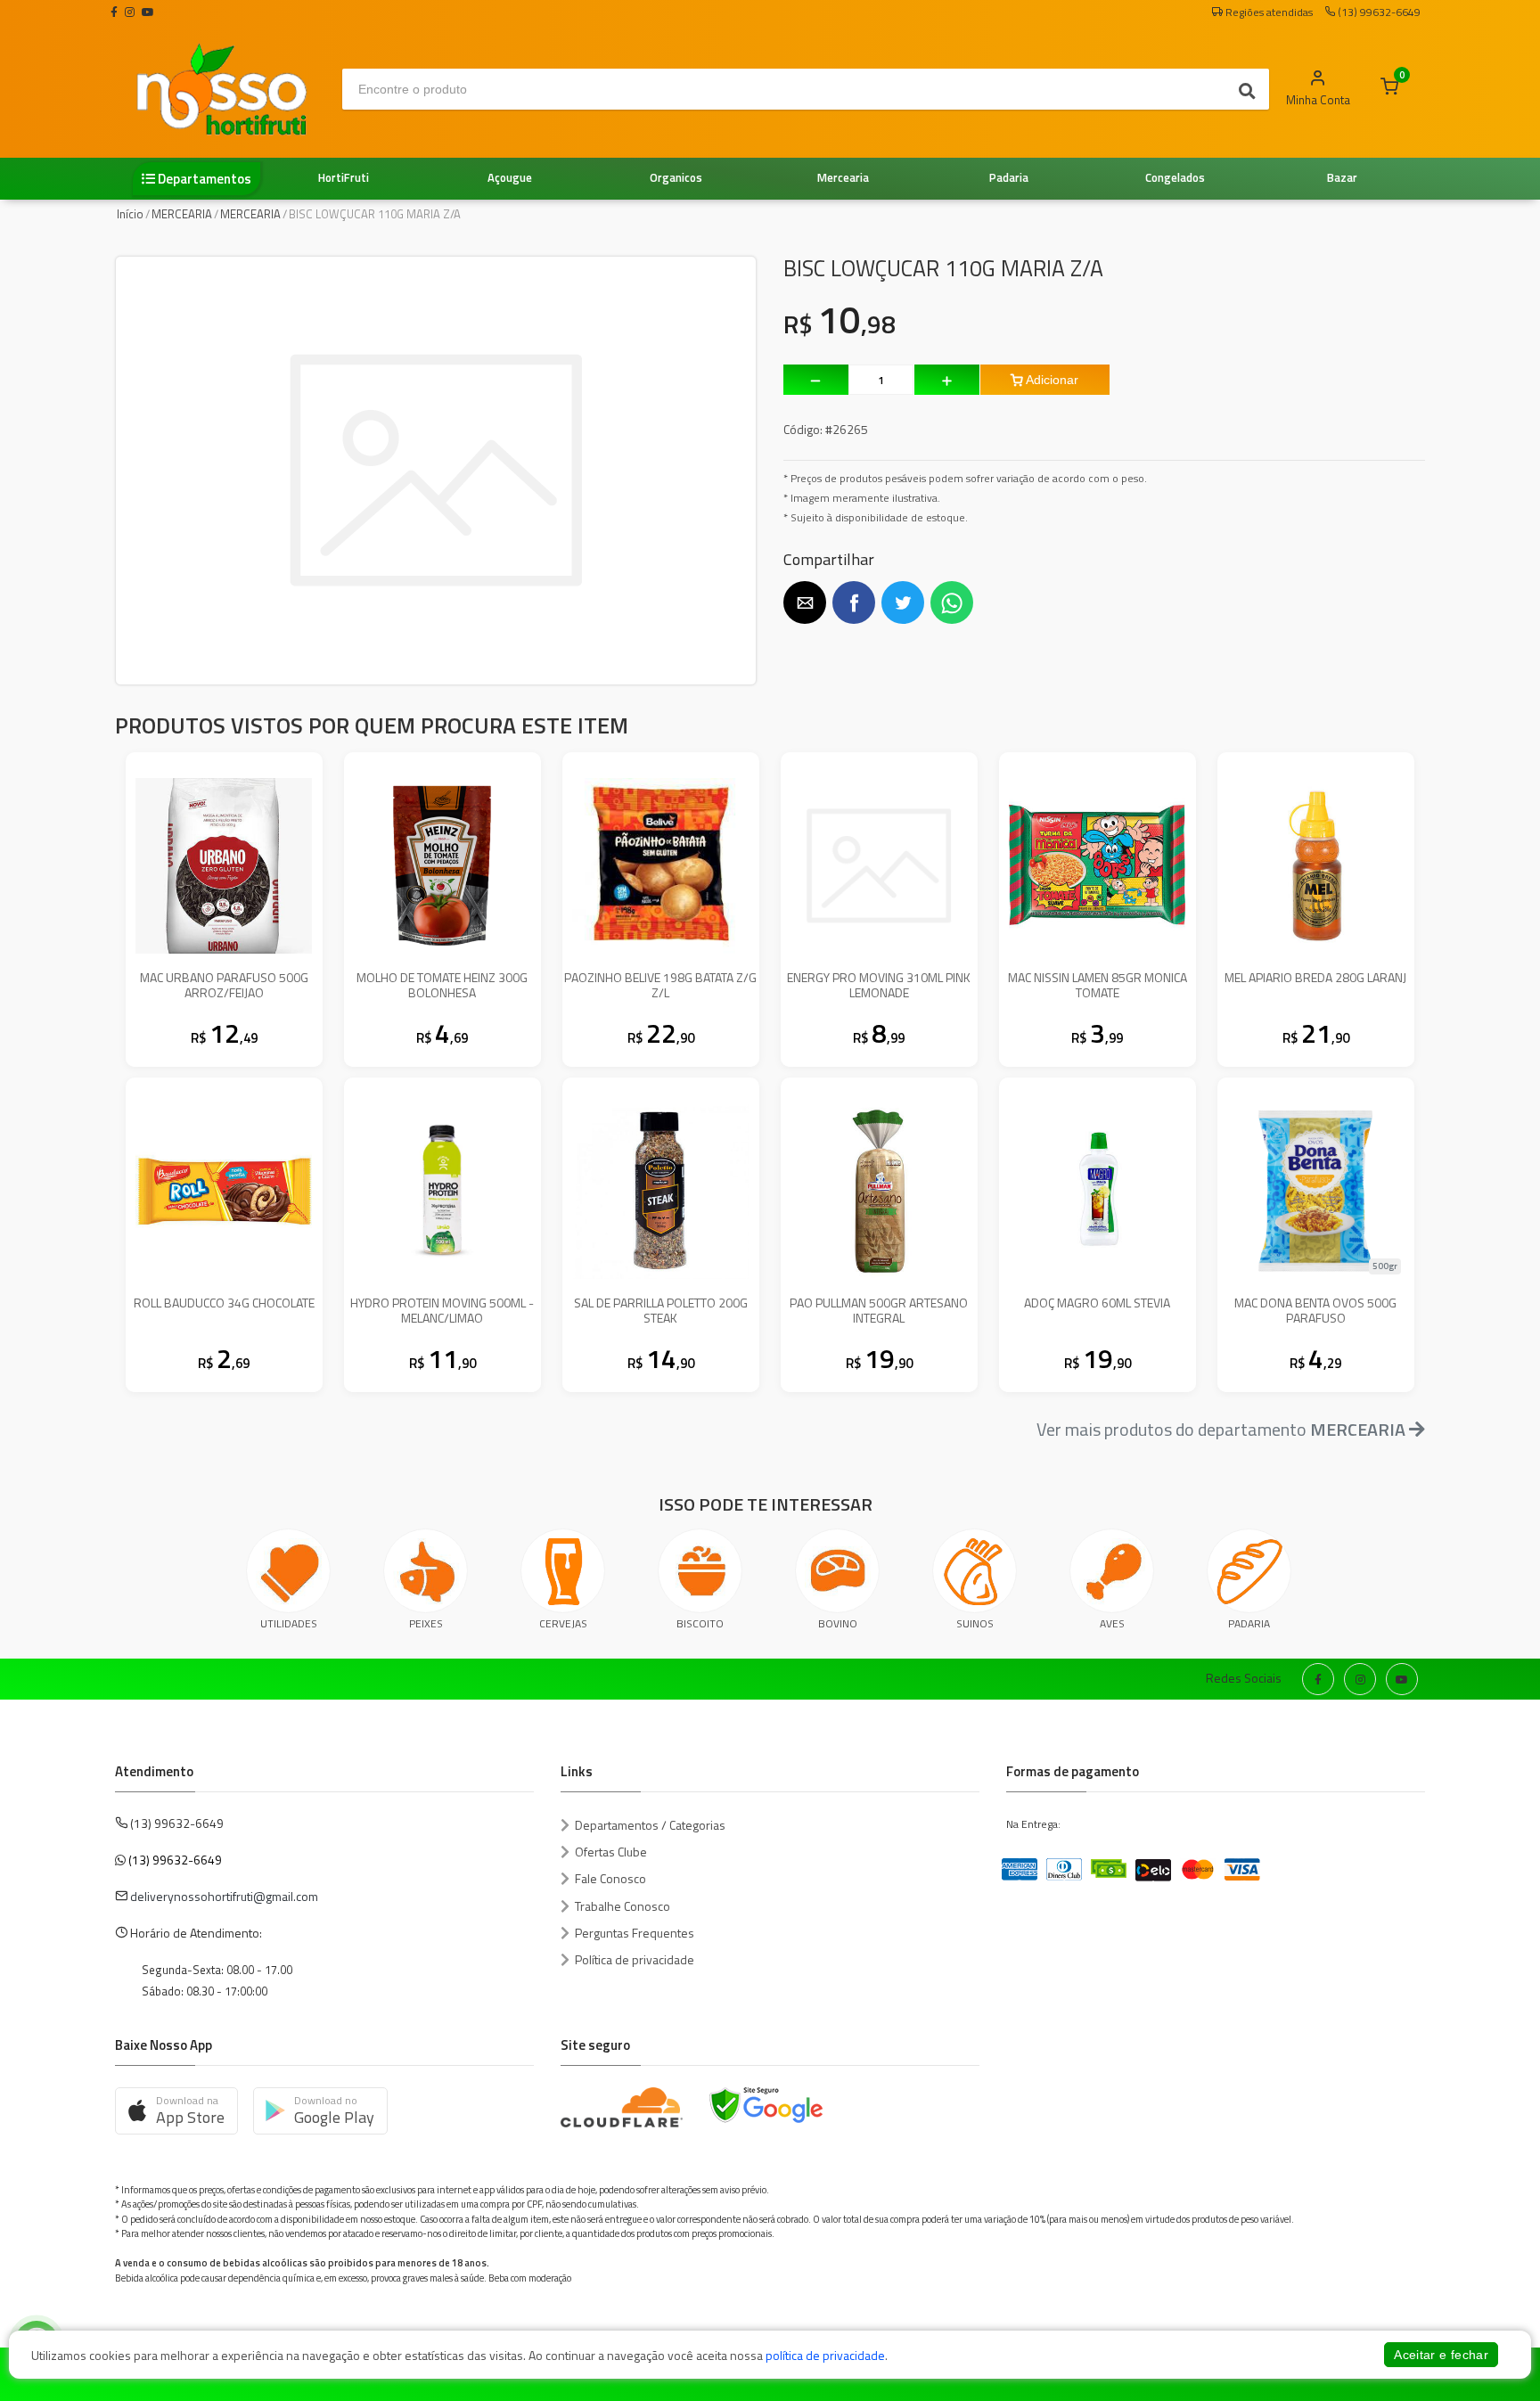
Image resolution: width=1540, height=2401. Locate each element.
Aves (1112, 1623)
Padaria (1249, 1623)
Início (130, 214)
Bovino (838, 1623)
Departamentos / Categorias (650, 1825)
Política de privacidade (635, 1959)
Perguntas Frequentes (635, 1933)
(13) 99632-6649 (175, 1860)
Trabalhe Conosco (623, 1906)
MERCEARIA (182, 214)
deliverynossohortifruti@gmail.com (224, 1896)
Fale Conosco (610, 1878)
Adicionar (1051, 380)
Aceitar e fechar (1441, 2355)
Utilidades (289, 1623)
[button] (805, 602)
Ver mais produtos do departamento (1221, 1429)
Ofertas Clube (611, 1852)
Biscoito (700, 1623)
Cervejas (563, 1623)
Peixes (426, 1623)
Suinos (975, 1623)
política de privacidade (825, 2355)
